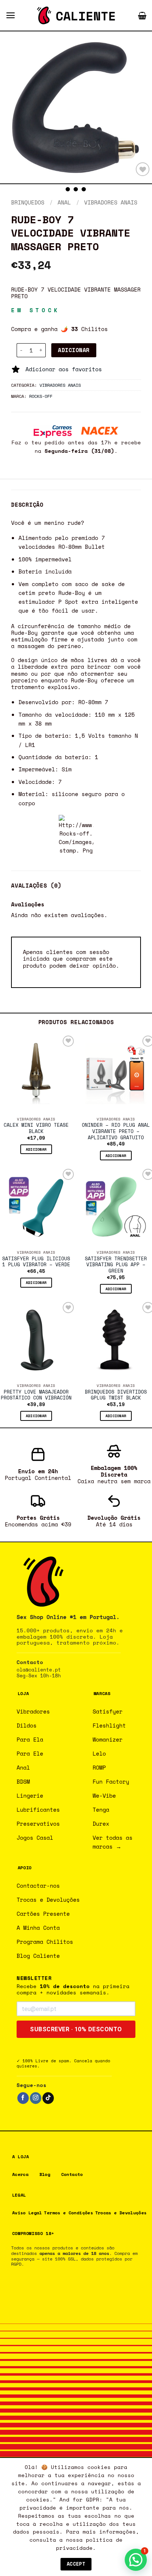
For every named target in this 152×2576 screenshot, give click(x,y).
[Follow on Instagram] (36, 2098)
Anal (64, 202)
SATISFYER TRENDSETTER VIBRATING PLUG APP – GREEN (116, 1265)
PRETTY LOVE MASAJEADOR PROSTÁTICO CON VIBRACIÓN (36, 1395)
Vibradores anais (111, 202)
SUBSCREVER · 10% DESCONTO (76, 2029)
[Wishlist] (143, 169)
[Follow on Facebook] (23, 2098)
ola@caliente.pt (39, 1670)
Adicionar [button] (36, 1149)
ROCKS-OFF (41, 396)
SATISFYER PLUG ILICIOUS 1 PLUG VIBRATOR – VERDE (36, 1262)
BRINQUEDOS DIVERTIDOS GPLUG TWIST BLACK (116, 1395)
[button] (11, 15)
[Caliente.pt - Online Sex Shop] (76, 16)
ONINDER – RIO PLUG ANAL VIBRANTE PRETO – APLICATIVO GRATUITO (116, 1132)
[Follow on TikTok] (48, 2098)
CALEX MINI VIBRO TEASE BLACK (36, 1129)
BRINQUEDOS (28, 202)
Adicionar (74, 350)
